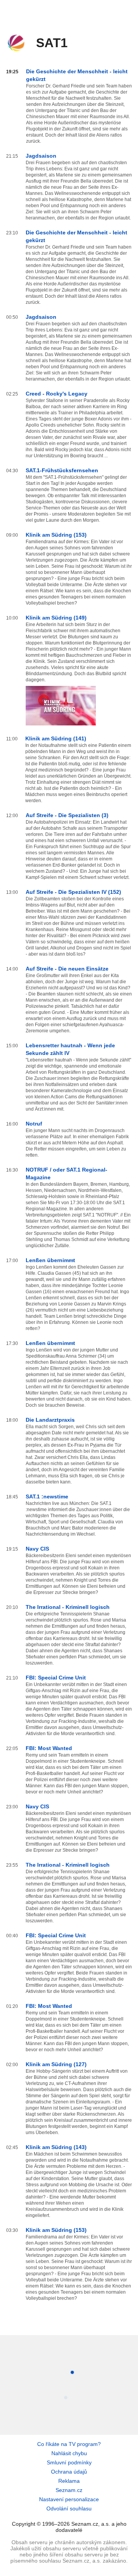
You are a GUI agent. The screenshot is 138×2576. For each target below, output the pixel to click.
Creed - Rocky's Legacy (57, 394)
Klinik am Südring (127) (56, 2064)
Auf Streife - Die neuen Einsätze (67, 969)
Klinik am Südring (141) (56, 738)
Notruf (34, 1124)
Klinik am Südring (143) (56, 2147)
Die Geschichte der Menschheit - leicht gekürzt (77, 75)
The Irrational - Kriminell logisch (68, 1607)
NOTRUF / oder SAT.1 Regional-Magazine (67, 1173)
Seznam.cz (69, 2490)
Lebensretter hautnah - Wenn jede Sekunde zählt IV (70, 1049)
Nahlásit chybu (69, 2453)
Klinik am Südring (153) (56, 535)
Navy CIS (37, 1549)
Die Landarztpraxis (50, 1420)
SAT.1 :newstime (47, 1496)
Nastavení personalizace (69, 2499)
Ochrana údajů (69, 2472)
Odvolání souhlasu (69, 2508)
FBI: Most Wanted (49, 1748)
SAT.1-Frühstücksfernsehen (62, 470)
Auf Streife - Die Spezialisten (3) (67, 815)
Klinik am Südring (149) (56, 618)
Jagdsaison (41, 156)
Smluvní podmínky (69, 2462)
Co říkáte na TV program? (69, 2444)
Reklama (69, 2481)
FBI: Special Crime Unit (56, 1678)
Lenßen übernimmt (50, 1260)
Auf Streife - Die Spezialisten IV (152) (73, 892)
